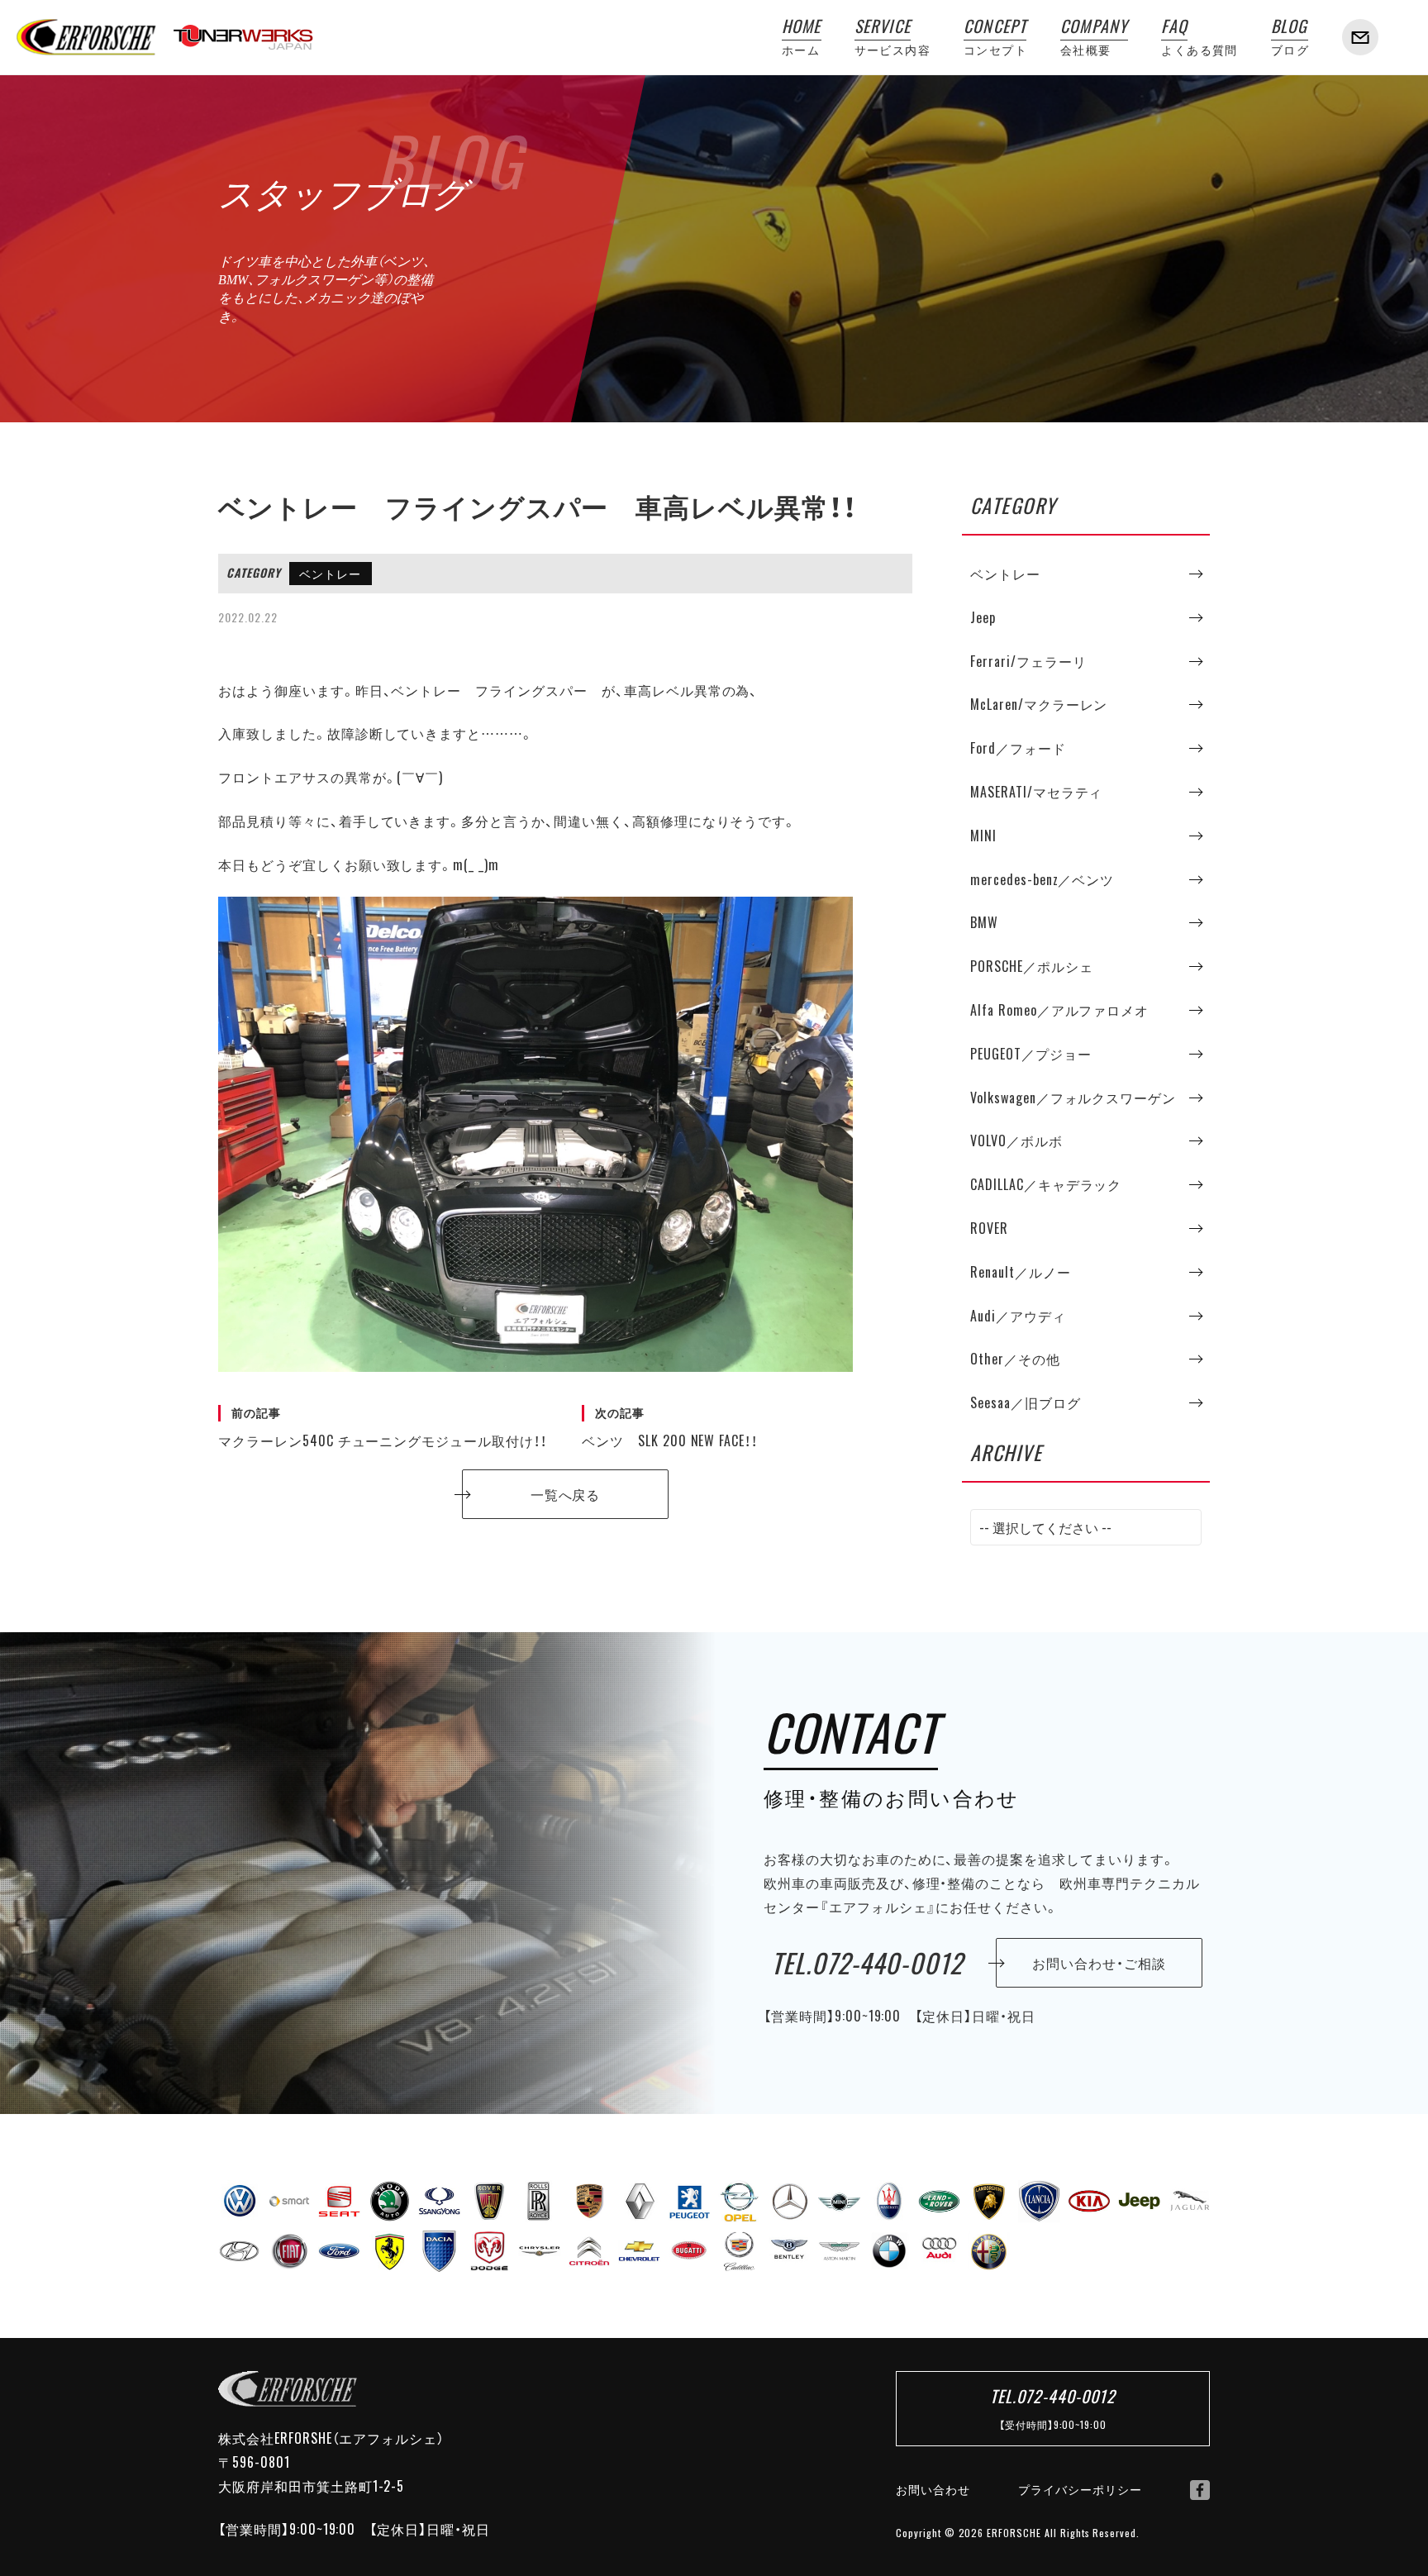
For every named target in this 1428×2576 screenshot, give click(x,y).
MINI (983, 836)
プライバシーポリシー (1080, 2489)
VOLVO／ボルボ (1016, 1140)
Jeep (983, 617)
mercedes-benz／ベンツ (1042, 879)
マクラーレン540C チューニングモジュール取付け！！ (383, 1427)
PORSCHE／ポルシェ (1032, 966)
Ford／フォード (1018, 748)
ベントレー (330, 574)
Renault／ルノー (1021, 1272)
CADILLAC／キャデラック (1046, 1184)
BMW (984, 922)
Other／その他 (1015, 1359)
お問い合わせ (933, 2489)
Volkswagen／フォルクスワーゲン (1073, 1098)
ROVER (989, 1228)
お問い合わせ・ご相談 (1099, 1963)
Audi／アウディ (1018, 1316)
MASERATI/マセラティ (1036, 792)
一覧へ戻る (566, 1494)
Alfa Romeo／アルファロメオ (1059, 1010)
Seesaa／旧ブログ (1026, 1402)
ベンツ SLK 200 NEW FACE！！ (670, 1427)
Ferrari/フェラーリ (1028, 661)
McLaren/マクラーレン (1039, 704)
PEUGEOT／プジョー (1031, 1054)
